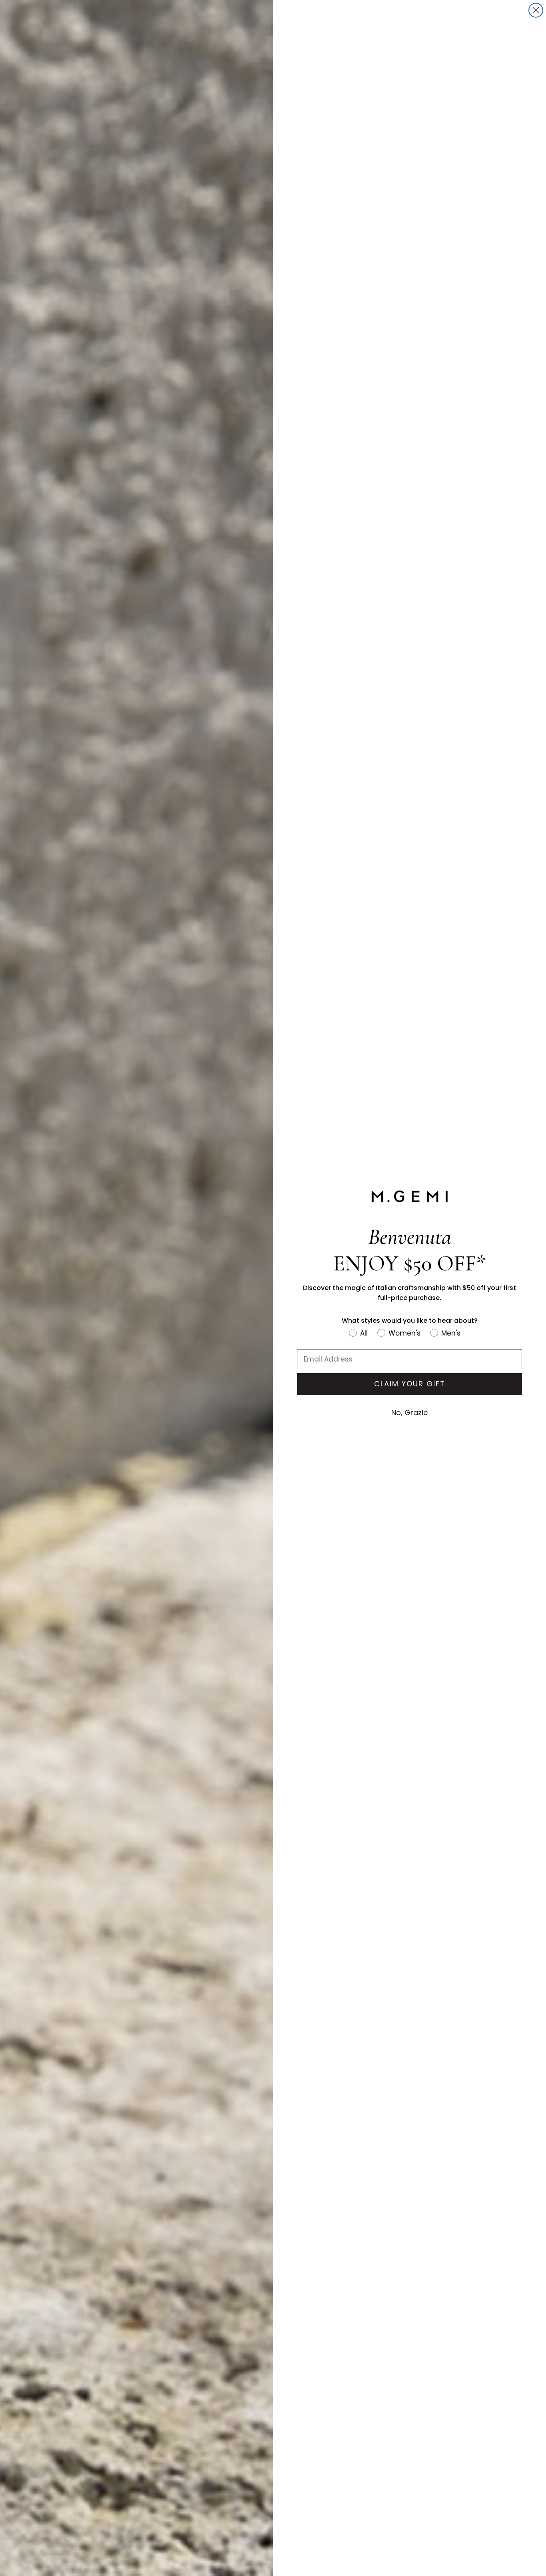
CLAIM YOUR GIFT (410, 1384)
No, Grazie (409, 1412)
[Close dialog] (536, 10)
